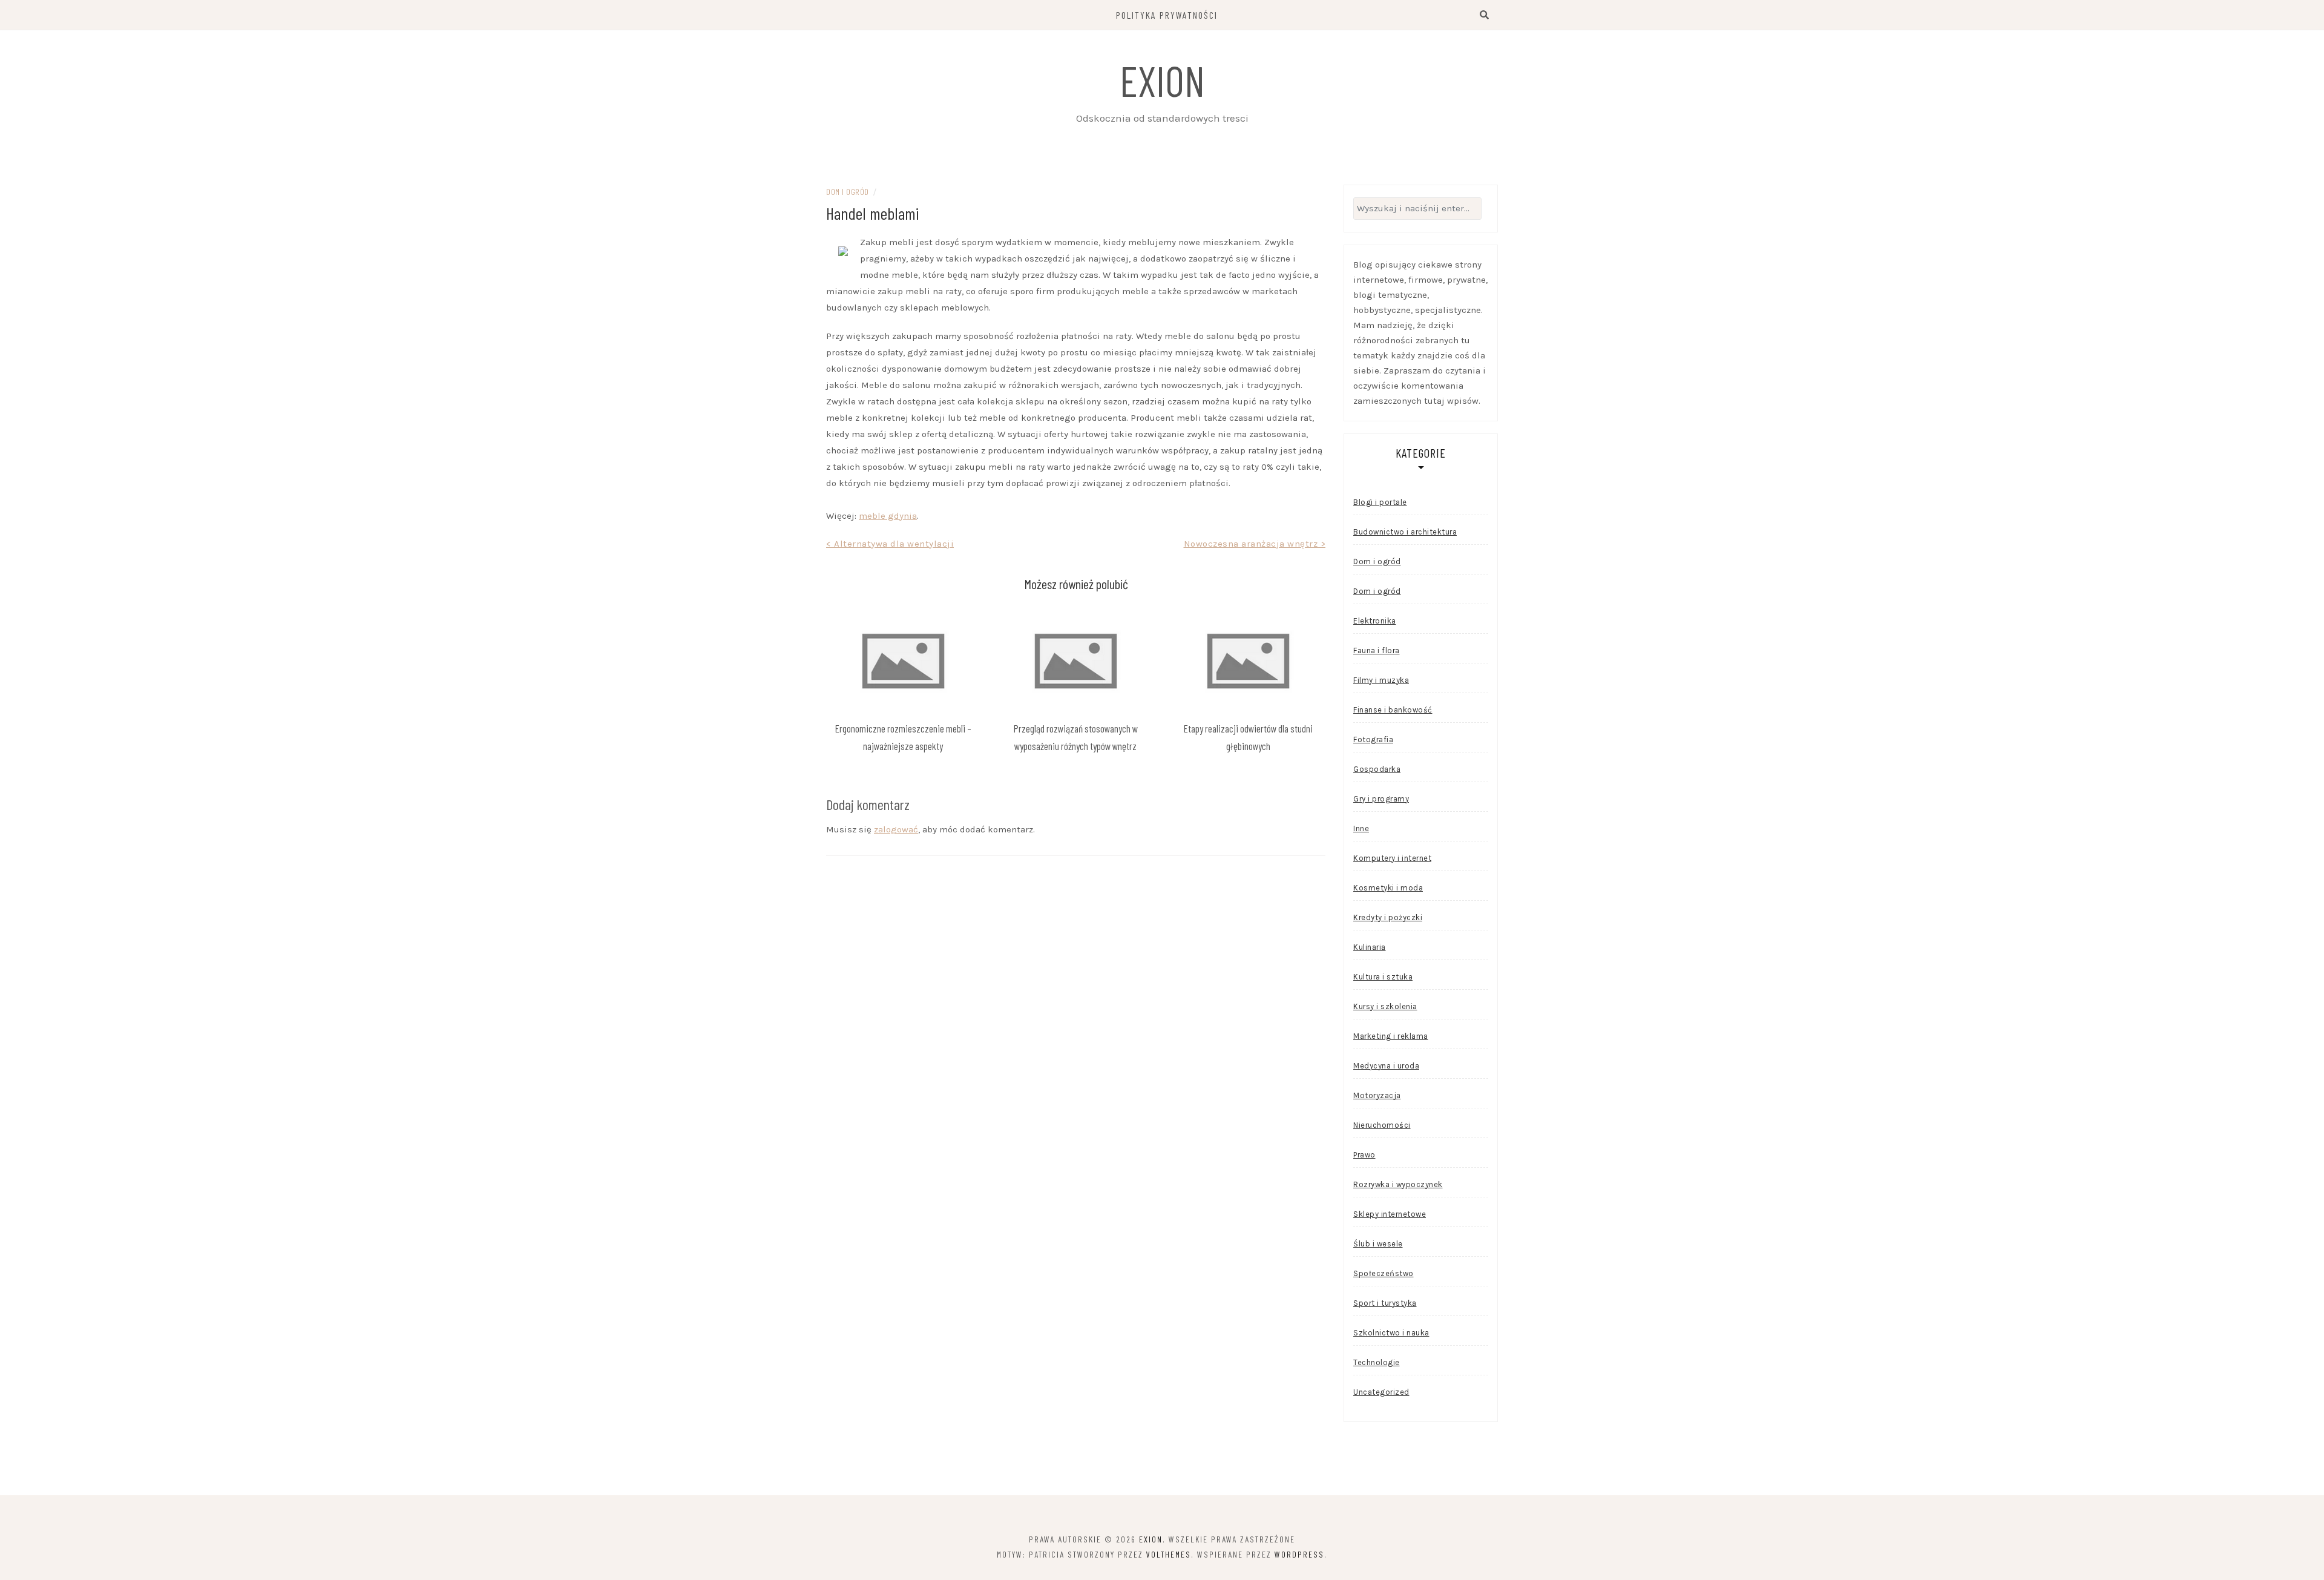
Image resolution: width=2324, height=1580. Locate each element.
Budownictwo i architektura (1405, 532)
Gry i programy (1381, 799)
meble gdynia (888, 516)
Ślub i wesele (1378, 1244)
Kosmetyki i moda (1388, 888)
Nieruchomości (1382, 1125)
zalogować (896, 829)
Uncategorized (1381, 1392)
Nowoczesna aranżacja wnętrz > (1255, 544)
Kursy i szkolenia (1385, 1006)
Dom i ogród (848, 192)
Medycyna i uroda (1386, 1066)
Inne (1361, 828)
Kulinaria (1370, 947)
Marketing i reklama (1391, 1036)
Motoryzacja (1377, 1095)
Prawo (1364, 1155)
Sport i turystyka (1385, 1303)
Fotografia (1373, 739)
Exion (1162, 80)
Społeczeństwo (1384, 1273)
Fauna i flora (1377, 650)
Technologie (1377, 1362)
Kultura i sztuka (1383, 977)
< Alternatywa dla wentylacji (890, 544)
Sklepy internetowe (1390, 1214)
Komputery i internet (1392, 858)
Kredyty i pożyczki (1388, 917)
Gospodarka (1377, 769)
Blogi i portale (1380, 502)
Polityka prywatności (1167, 15)
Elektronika (1375, 621)
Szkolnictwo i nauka (1391, 1333)
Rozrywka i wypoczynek (1398, 1184)
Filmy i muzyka (1381, 680)
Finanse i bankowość (1393, 710)
